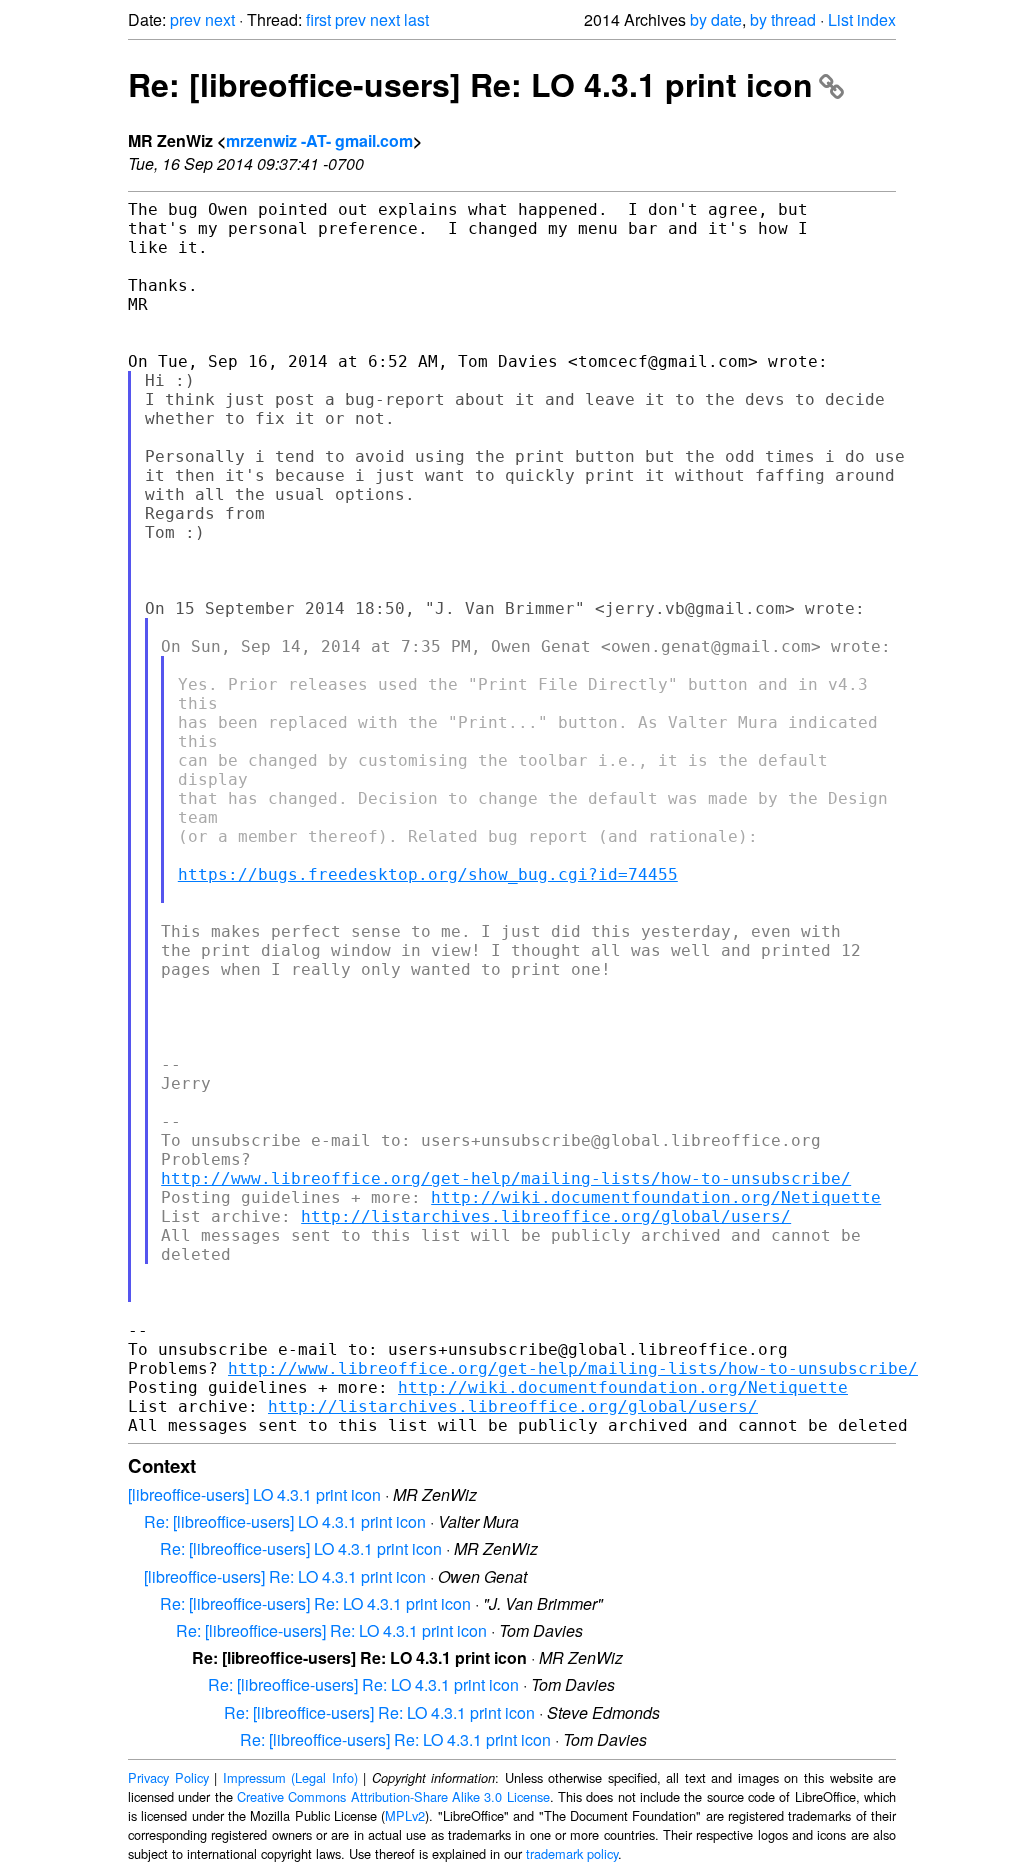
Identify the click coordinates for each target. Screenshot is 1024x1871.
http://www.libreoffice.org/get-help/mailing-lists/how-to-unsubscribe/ (506, 1178)
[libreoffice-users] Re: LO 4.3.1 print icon (285, 1576)
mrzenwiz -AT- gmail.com (319, 140)
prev (185, 19)
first (318, 19)
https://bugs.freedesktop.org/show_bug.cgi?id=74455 (428, 874)
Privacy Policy (168, 1777)
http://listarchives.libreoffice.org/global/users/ (546, 1216)
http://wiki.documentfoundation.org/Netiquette (656, 1197)
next (220, 19)
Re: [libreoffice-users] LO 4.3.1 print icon (285, 1521)
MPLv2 (405, 1815)
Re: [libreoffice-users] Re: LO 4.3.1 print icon (470, 84)
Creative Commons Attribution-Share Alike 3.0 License (393, 1796)
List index (862, 19)
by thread (783, 19)
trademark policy (572, 1853)
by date (716, 19)
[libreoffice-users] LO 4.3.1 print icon (254, 1494)
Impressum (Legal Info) (290, 1777)
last (416, 19)
